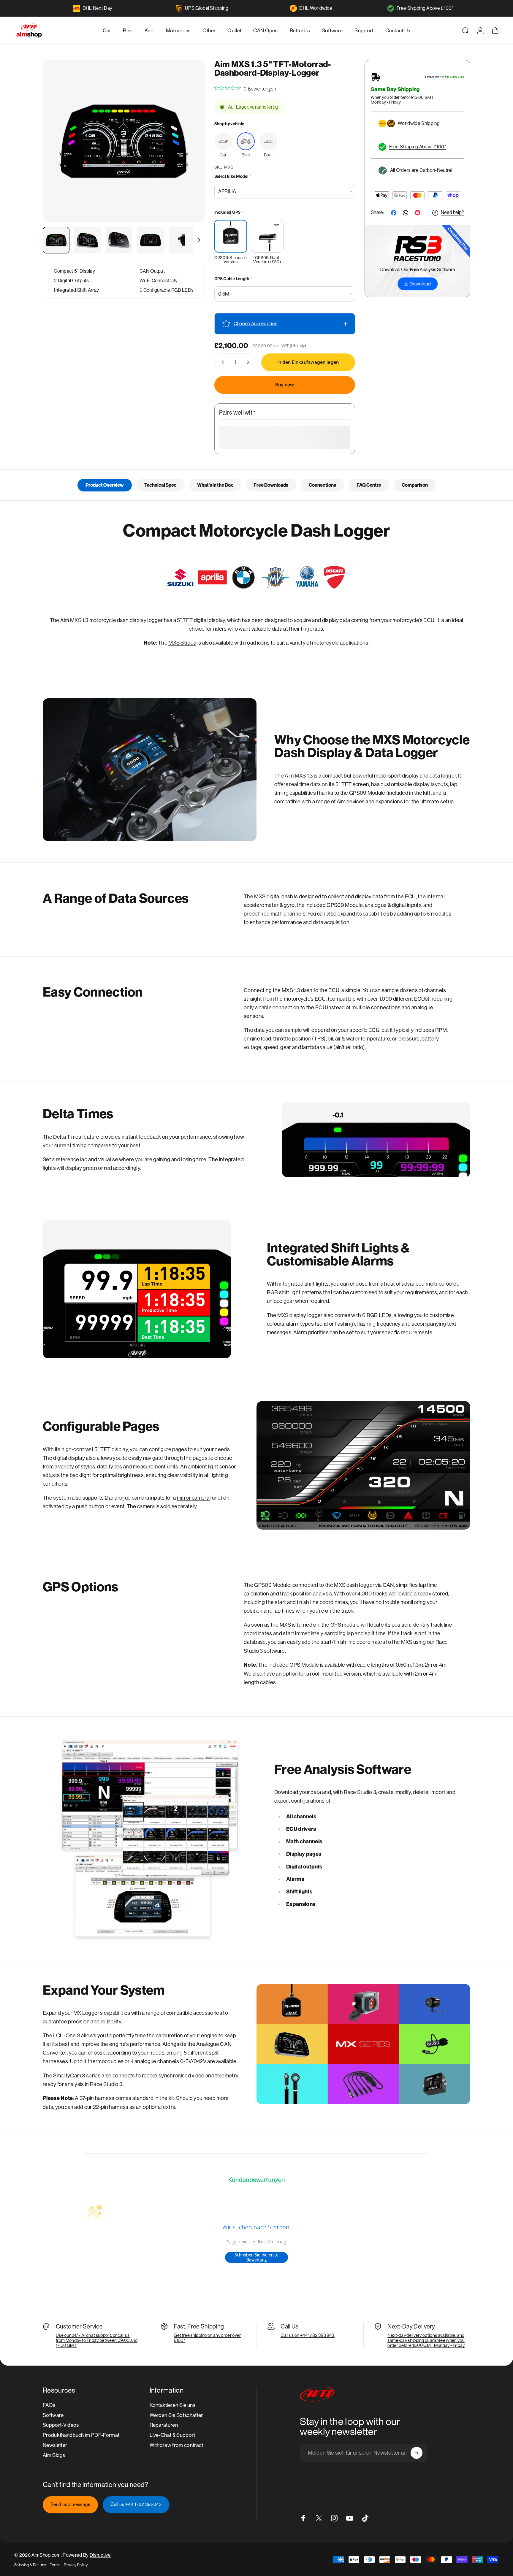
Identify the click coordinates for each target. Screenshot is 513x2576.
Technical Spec (160, 485)
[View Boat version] (268, 141)
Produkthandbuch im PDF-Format (81, 2435)
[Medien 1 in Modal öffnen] (124, 141)
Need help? (452, 213)
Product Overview (105, 485)
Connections (322, 485)
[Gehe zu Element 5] (182, 240)
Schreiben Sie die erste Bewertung (256, 2257)
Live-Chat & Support (172, 2435)
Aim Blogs (54, 2455)
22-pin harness (111, 2107)
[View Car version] (223, 141)
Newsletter (55, 2445)
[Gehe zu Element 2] (88, 240)
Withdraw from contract (176, 2445)
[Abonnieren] (417, 2453)
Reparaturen (164, 2425)
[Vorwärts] (189, 154)
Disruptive (100, 2555)
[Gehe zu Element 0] (56, 240)
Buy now (285, 385)
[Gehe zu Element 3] (119, 240)
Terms (55, 2565)
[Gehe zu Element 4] (151, 240)
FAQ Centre (369, 485)
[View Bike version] (246, 141)
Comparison (415, 485)
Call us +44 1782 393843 (136, 2504)
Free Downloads (271, 485)
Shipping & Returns (30, 2565)
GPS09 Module (272, 1585)
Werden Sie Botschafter (176, 2415)
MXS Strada (182, 643)
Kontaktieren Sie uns (172, 2405)
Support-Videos (61, 2425)
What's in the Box (215, 485)
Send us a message (70, 2504)
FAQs (49, 2405)
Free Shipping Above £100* (425, 8)
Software (53, 2415)
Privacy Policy (76, 2565)
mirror (184, 1498)
